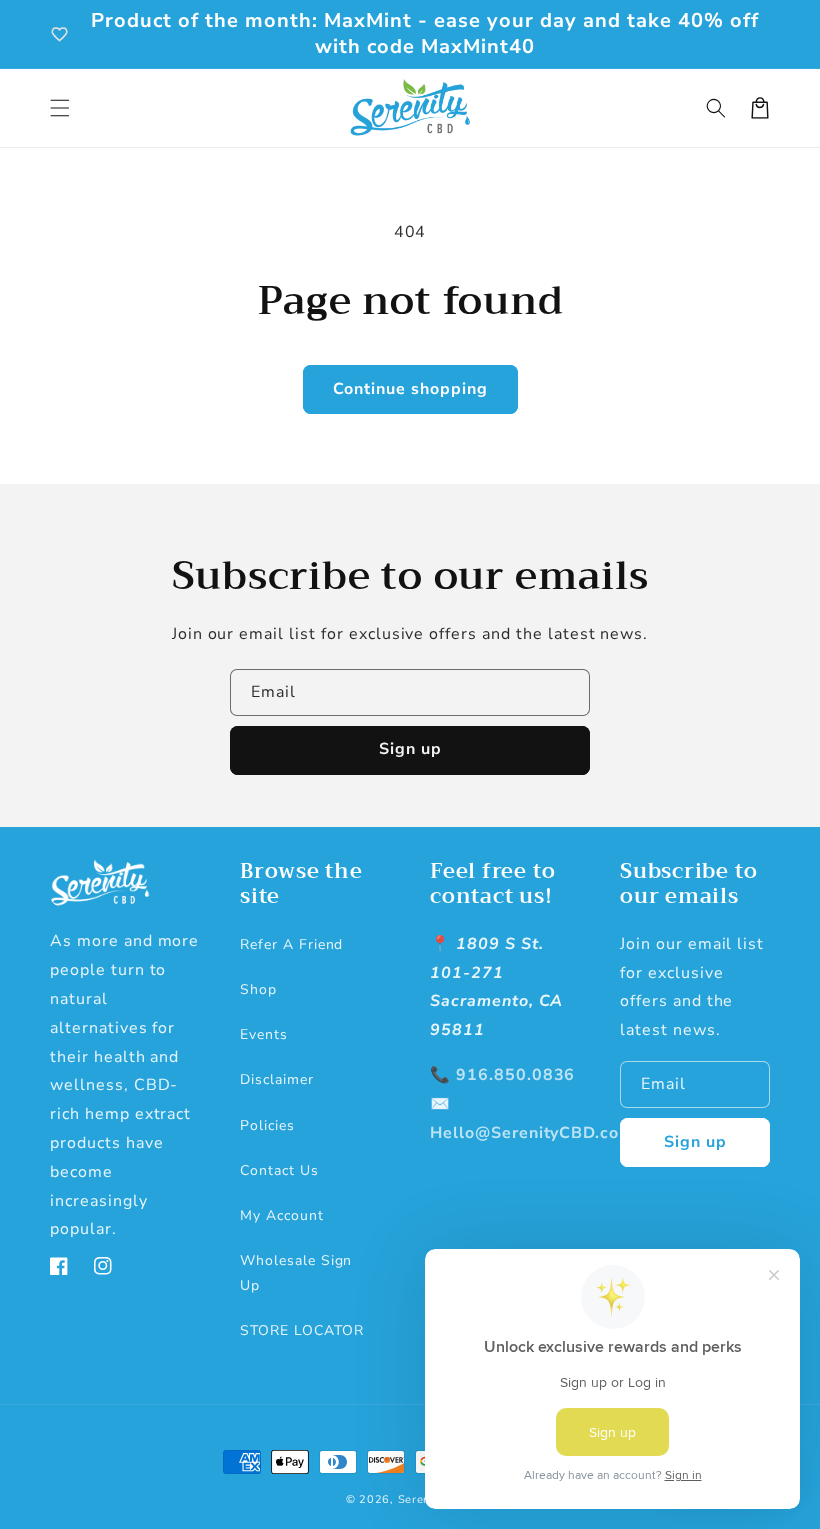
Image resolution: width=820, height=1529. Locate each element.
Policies (267, 1125)
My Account (282, 1215)
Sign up (410, 749)
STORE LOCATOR (301, 1330)
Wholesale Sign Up (296, 1273)
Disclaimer (277, 1079)
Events (264, 1034)
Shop (258, 989)
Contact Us (279, 1170)
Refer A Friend (291, 944)
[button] (60, 108)
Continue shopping (410, 389)
